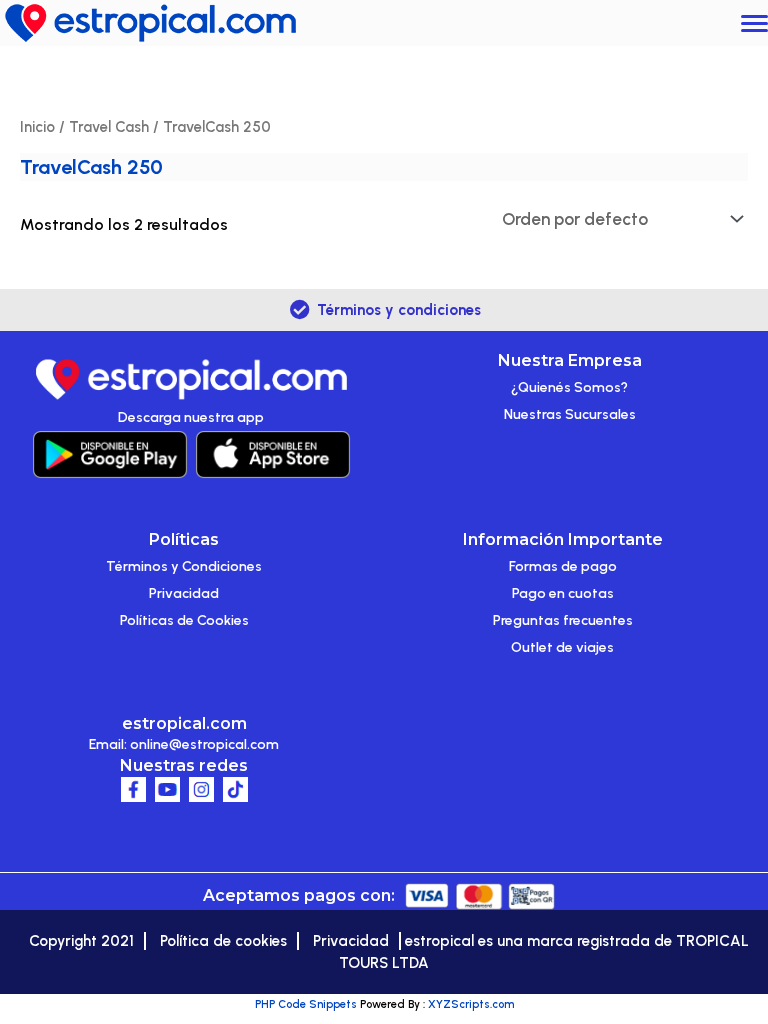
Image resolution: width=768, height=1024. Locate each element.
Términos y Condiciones (184, 566)
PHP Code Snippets (306, 1004)
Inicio (37, 127)
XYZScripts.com (471, 1004)
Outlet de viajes (562, 647)
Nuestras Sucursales (570, 414)
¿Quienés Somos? (569, 387)
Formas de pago (563, 566)
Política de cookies (223, 941)
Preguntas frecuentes (563, 620)
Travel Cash (109, 127)
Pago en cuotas (563, 593)
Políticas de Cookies (184, 620)
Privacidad (184, 593)
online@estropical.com (204, 744)
